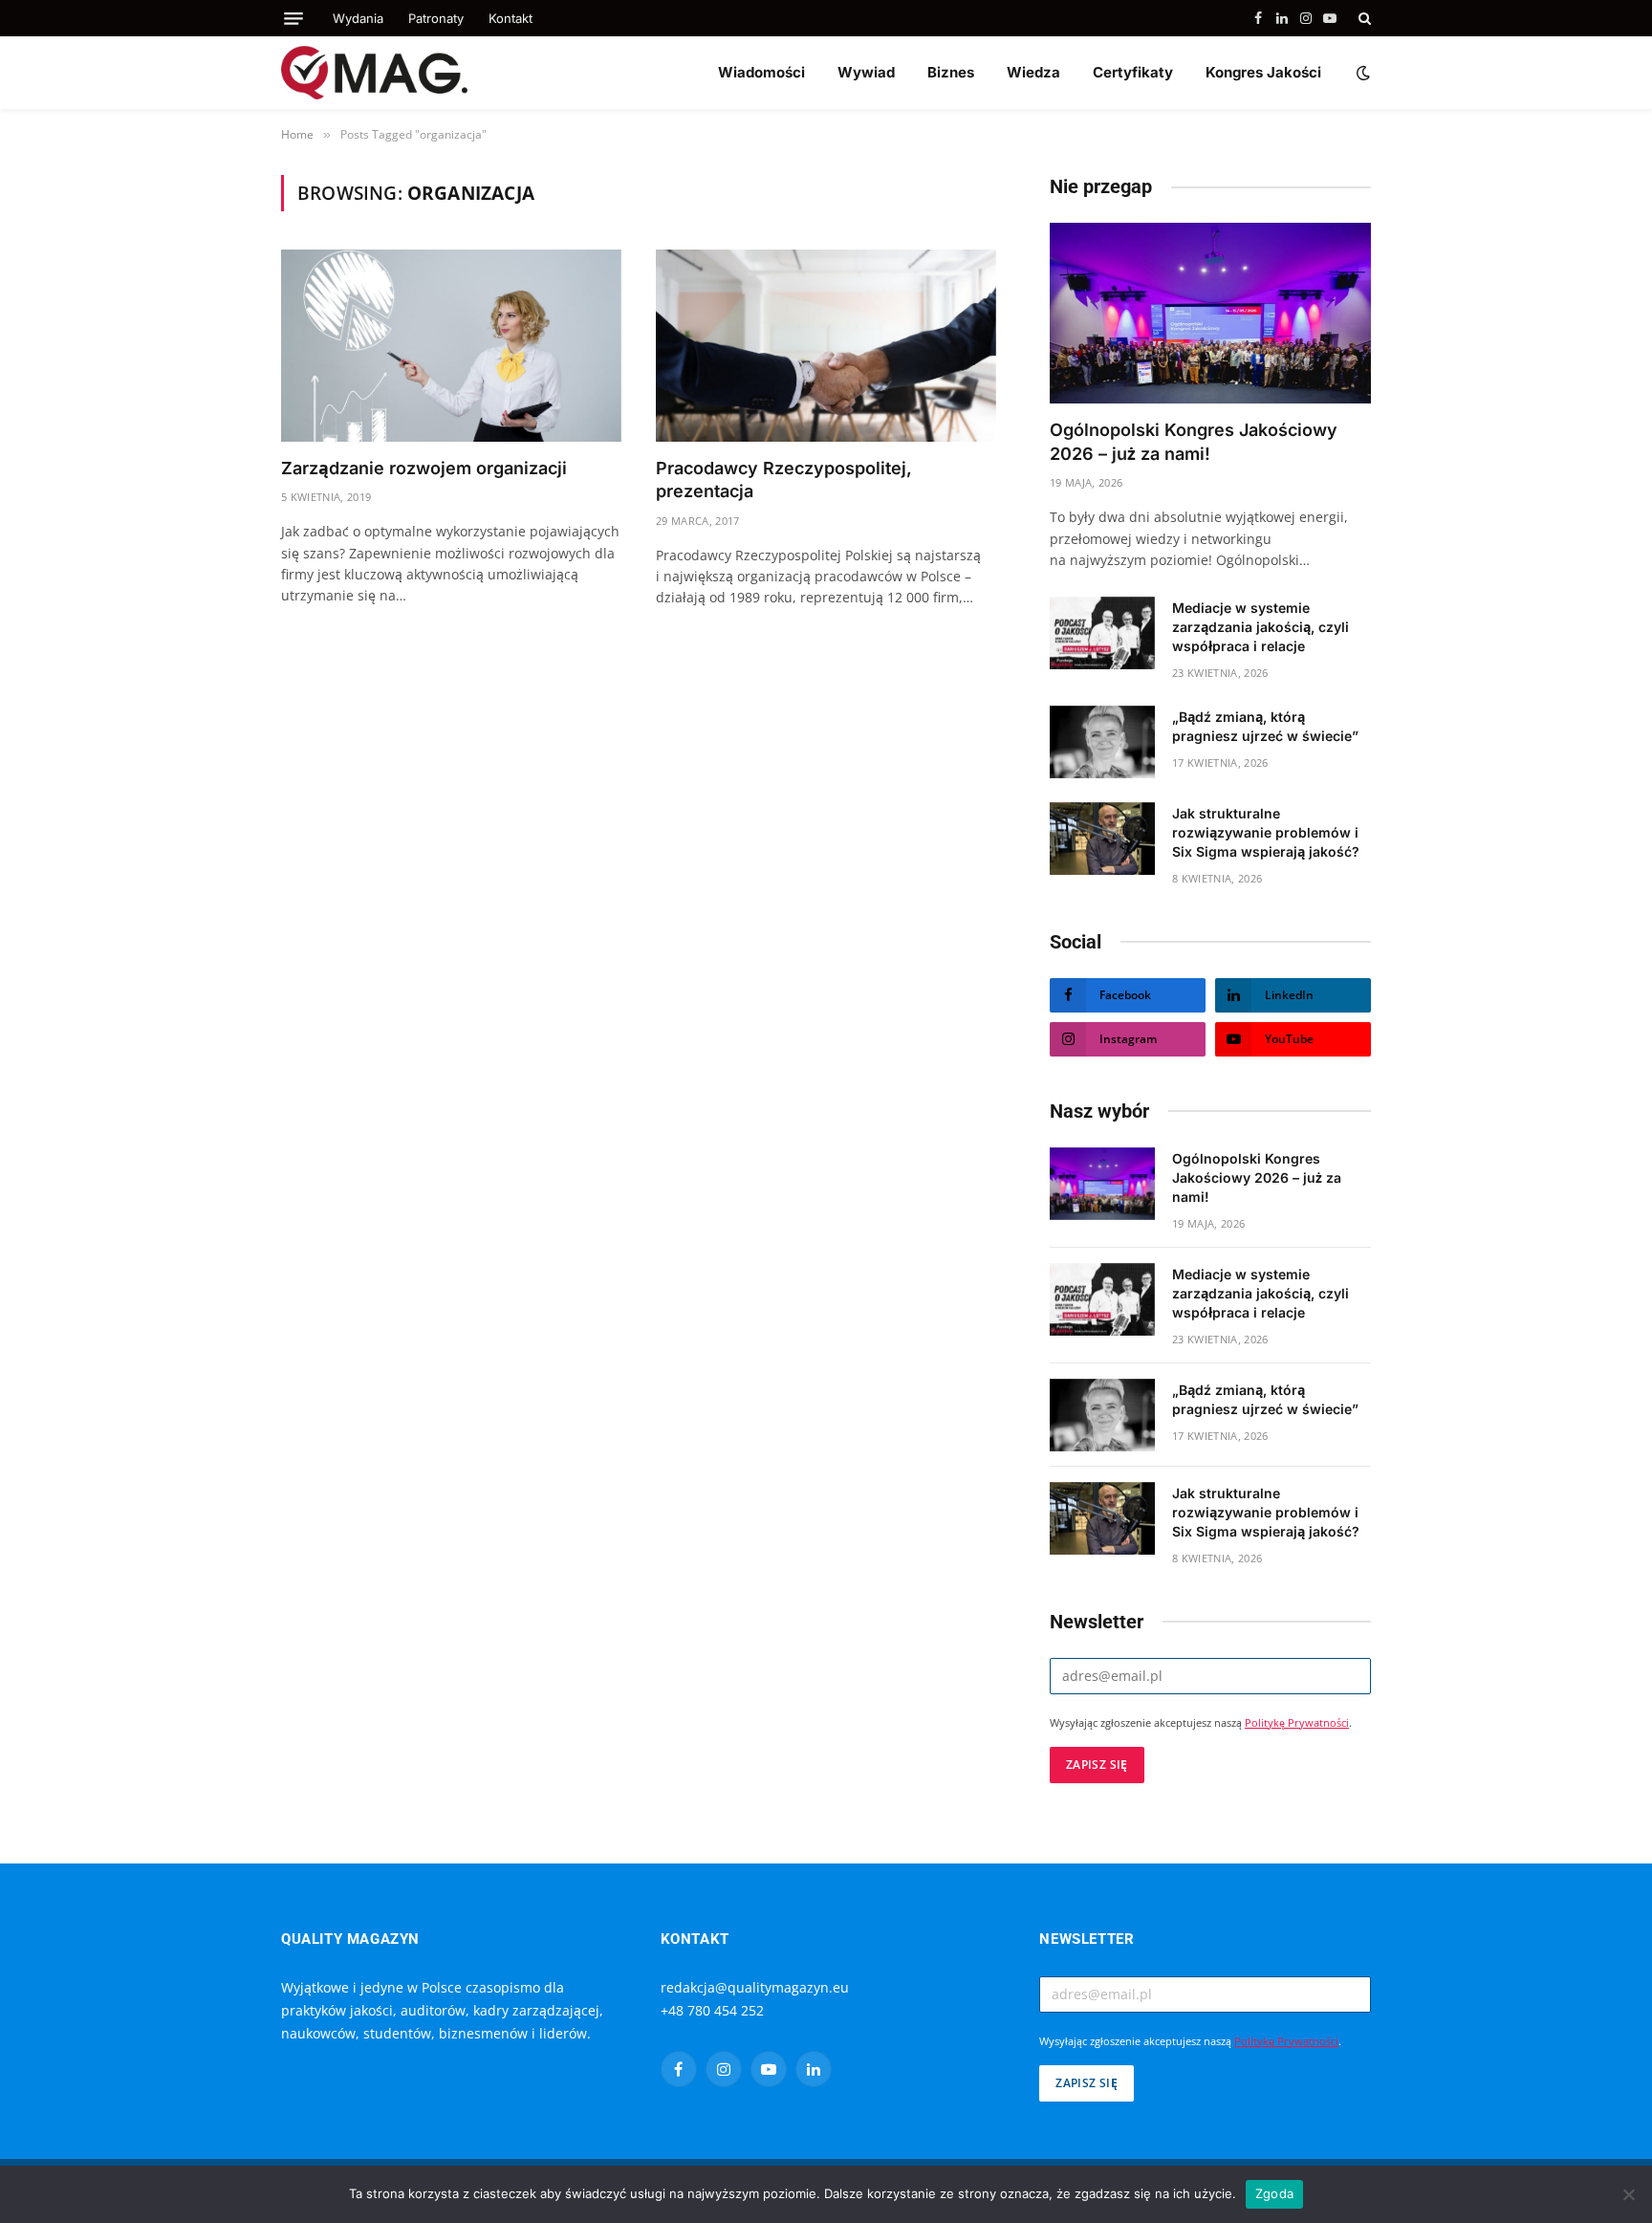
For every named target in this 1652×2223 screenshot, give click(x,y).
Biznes (951, 72)
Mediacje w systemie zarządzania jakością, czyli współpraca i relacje (1261, 627)
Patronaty (436, 18)
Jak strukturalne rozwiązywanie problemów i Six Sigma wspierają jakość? (1266, 832)
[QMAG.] (374, 73)
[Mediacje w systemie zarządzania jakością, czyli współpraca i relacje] (1102, 633)
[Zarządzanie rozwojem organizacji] (451, 345)
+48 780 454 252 (712, 2010)
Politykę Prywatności (1297, 1723)
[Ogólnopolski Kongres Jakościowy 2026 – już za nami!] (1210, 313)
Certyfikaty (1133, 72)
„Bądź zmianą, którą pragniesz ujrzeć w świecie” (1265, 726)
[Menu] (293, 19)
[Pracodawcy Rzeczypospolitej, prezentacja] (826, 345)
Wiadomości (761, 72)
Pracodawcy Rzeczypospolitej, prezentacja (784, 479)
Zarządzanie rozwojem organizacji (424, 468)
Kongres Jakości (1263, 72)
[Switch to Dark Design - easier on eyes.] (1361, 73)
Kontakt (511, 18)
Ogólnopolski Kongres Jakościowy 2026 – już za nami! (1194, 441)
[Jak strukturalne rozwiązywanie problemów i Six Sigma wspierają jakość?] (1102, 839)
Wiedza (1033, 72)
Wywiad (866, 72)
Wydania (358, 18)
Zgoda (1274, 2193)
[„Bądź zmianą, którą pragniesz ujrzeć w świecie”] (1102, 742)
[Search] (1363, 18)
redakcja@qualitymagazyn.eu (755, 1987)
